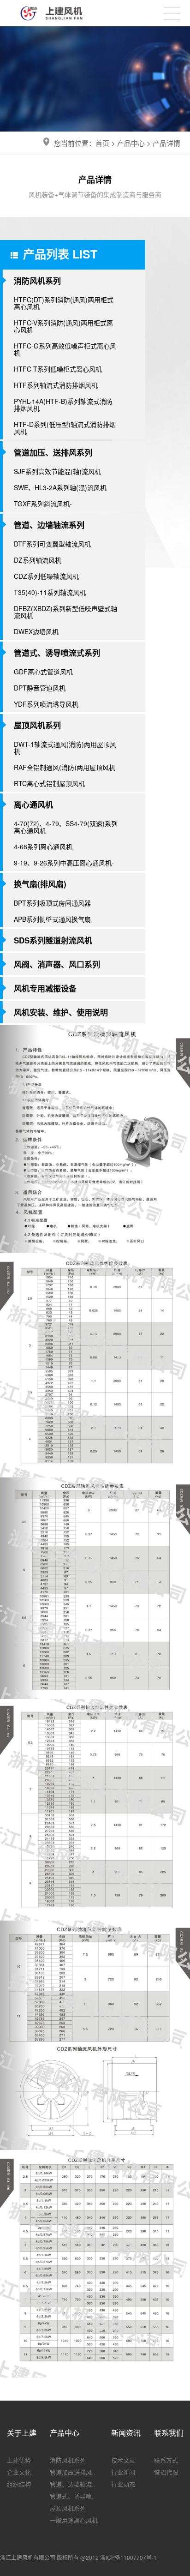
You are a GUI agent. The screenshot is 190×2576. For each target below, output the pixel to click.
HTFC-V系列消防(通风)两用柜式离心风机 (63, 326)
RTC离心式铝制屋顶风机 (49, 783)
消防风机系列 (37, 281)
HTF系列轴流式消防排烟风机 (56, 385)
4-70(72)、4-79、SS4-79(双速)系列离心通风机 (66, 827)
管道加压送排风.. (73, 2472)
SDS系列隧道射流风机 (53, 940)
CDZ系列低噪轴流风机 (46, 576)
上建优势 (19, 2460)
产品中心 (131, 143)
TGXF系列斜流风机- (43, 504)
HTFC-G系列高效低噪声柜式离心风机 (65, 349)
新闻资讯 (126, 2433)
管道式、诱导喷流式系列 (57, 653)
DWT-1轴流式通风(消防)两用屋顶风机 (65, 748)
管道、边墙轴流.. (73, 2484)
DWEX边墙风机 (36, 631)
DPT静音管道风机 (40, 688)
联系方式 (166, 2460)
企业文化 (19, 2472)
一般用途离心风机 (74, 2520)
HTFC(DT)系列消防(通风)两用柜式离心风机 (64, 303)
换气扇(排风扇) (40, 884)
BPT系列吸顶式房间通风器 (52, 903)
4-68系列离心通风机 (43, 847)
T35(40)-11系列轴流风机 (50, 592)
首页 (102, 143)
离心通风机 (33, 805)
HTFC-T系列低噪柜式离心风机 (58, 369)
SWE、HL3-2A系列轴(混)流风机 (60, 487)
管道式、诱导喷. (72, 2496)
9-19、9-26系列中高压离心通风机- (64, 863)
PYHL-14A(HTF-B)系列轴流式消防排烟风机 (63, 405)
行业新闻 (123, 2472)
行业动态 (123, 2484)
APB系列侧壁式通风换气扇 (52, 919)
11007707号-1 (139, 2557)
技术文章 (123, 2460)
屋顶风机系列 (37, 725)
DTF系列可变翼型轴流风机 (52, 544)
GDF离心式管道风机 (43, 672)
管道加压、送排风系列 (53, 452)
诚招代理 (166, 2472)
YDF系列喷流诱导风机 (46, 704)
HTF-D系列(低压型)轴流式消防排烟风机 (65, 428)
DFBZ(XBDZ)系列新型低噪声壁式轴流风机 (65, 612)
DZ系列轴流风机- (39, 560)
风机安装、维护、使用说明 (61, 1012)
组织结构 (19, 2484)
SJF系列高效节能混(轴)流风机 (57, 471)
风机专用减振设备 (45, 988)
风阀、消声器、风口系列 (57, 964)
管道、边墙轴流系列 (49, 525)
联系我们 (169, 2433)
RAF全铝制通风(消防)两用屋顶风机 (65, 767)
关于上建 (22, 2433)
